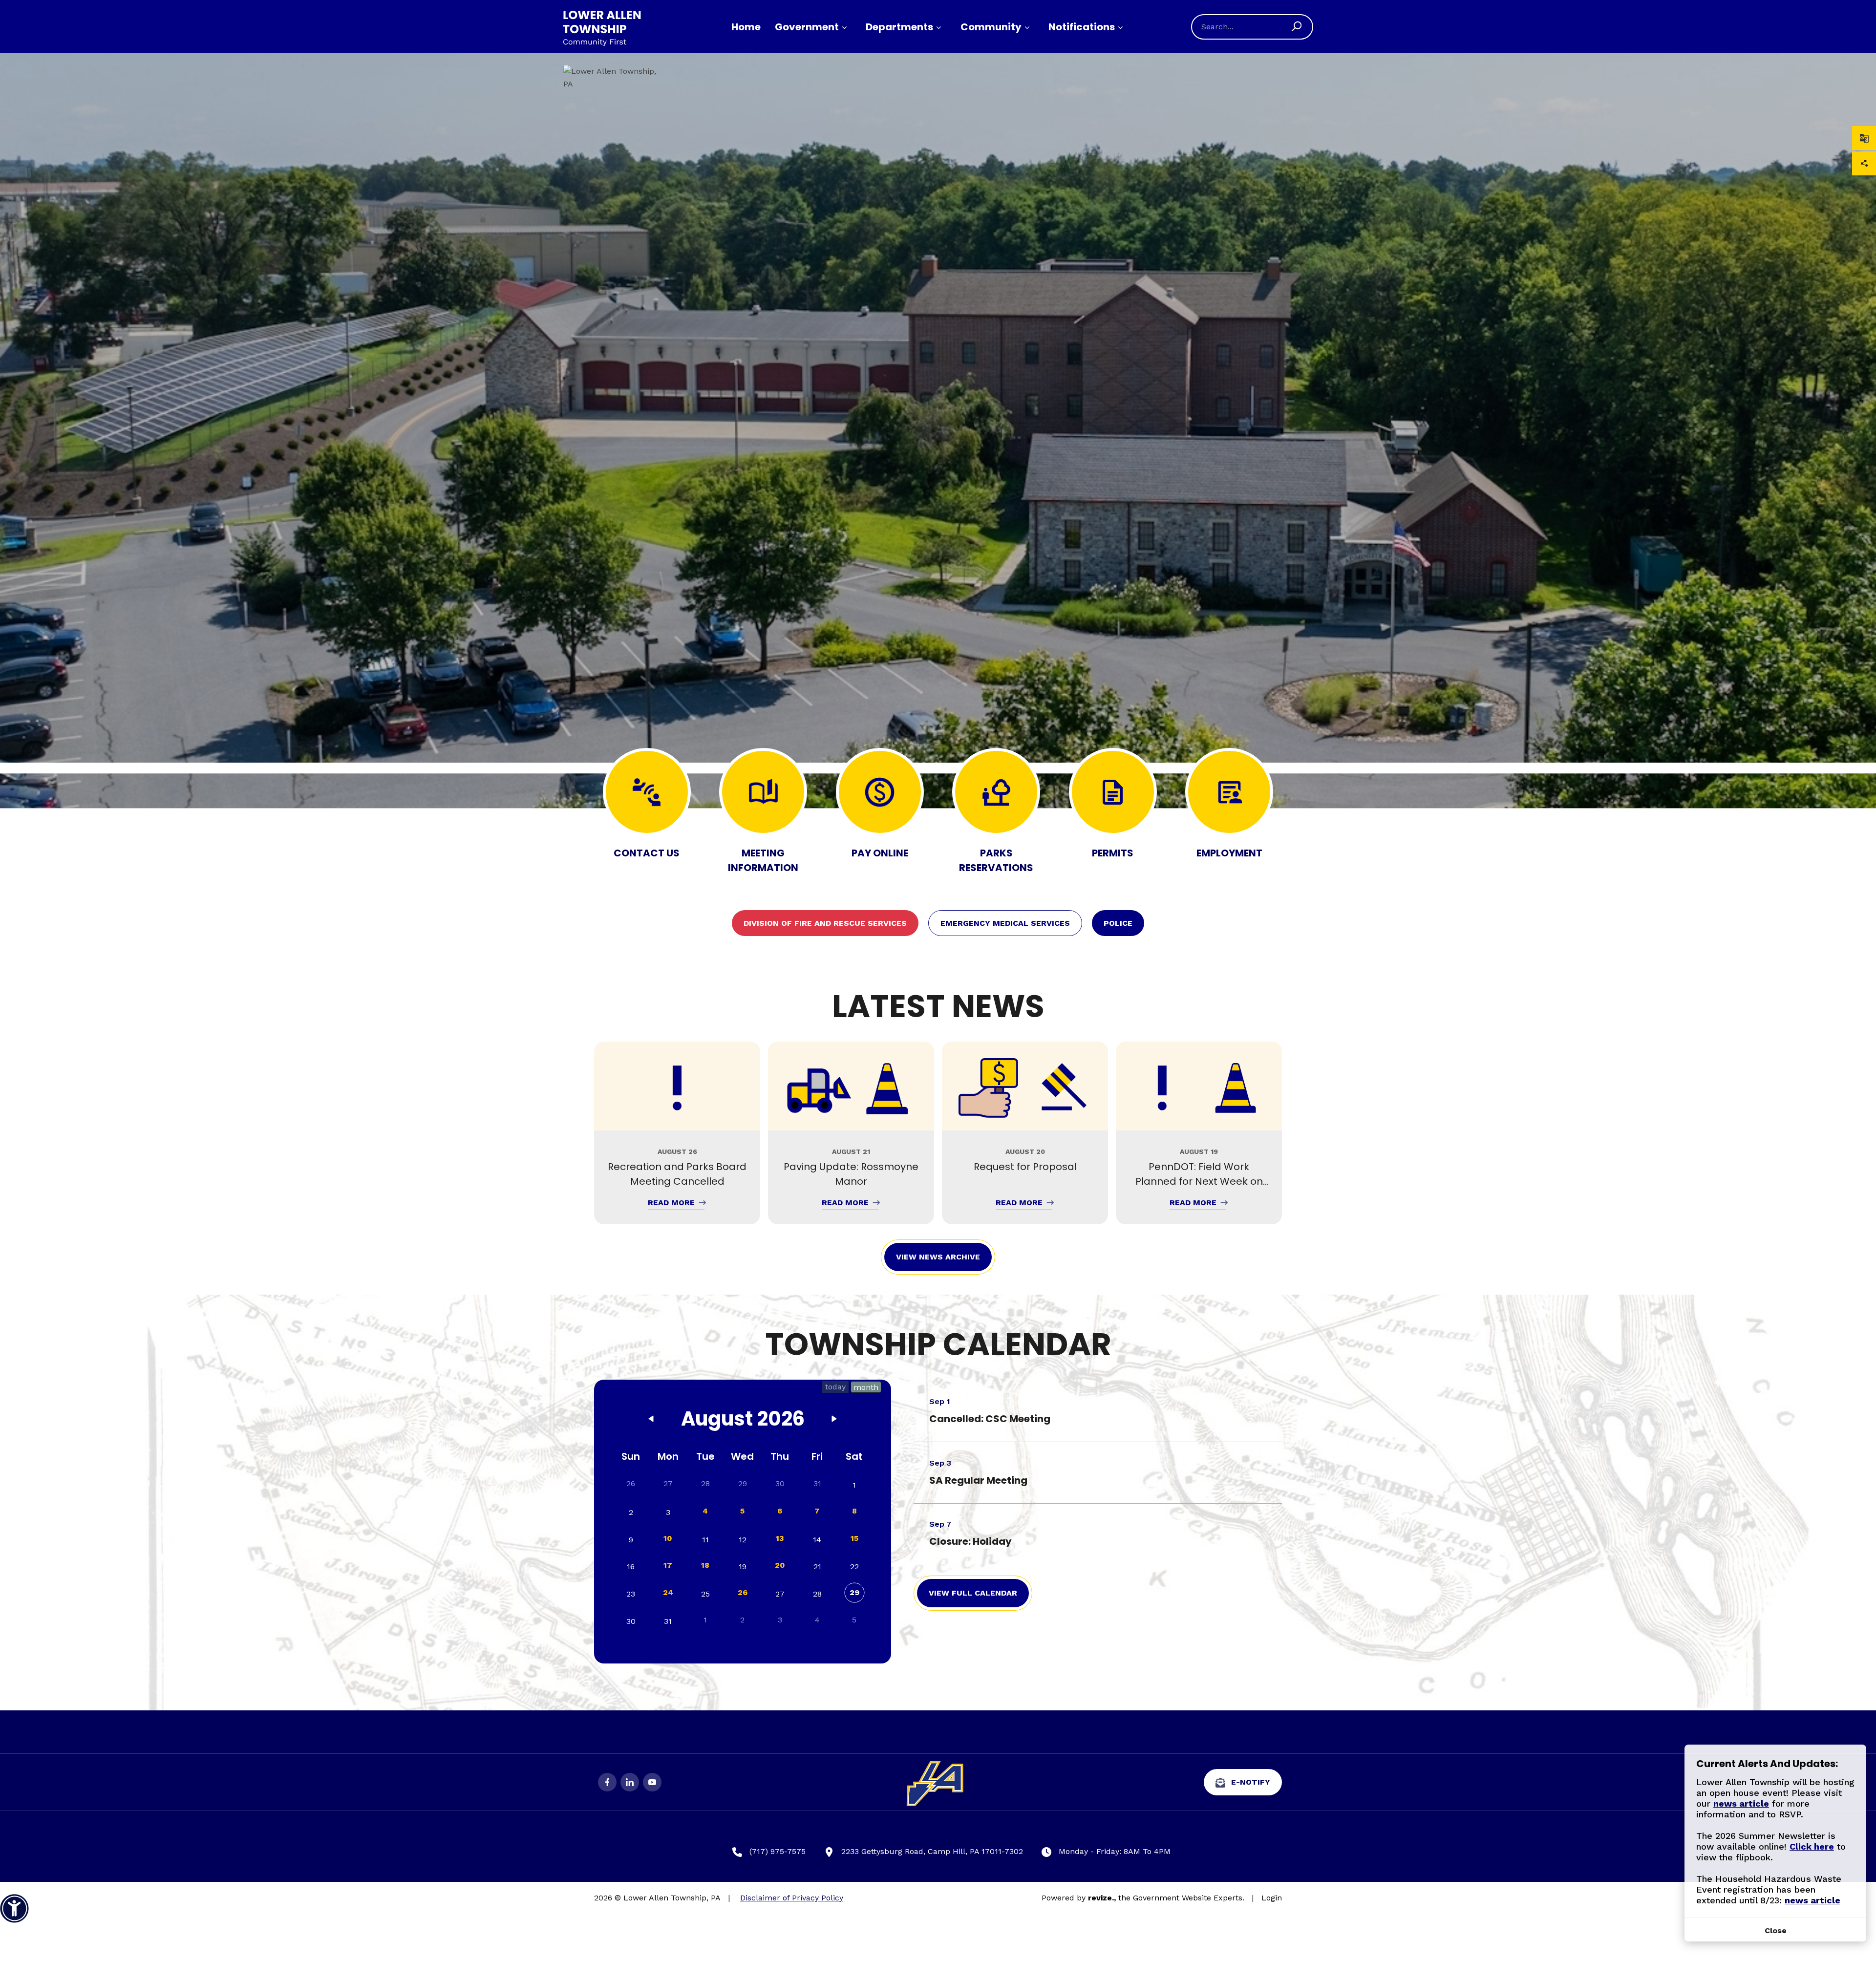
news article (1741, 1803)
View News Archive (938, 1257)
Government (807, 27)
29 (854, 1592)
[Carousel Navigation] (938, 1133)
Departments (899, 27)
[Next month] (834, 1421)
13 (780, 1538)
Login (1272, 1898)
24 (668, 1592)
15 (854, 1538)
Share (1864, 163)
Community (991, 27)
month (866, 1387)
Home (746, 27)
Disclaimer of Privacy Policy (792, 1898)
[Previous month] (651, 1421)
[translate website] (1864, 138)
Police (1118, 923)
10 (668, 1538)
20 (780, 1565)
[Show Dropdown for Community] (1027, 28)
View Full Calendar (973, 1593)
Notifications (1082, 27)
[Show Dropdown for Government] (844, 28)
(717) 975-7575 (778, 1851)
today (835, 1387)
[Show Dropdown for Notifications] (1120, 28)
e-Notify (1251, 1782)
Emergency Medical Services (1005, 923)
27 (668, 1483)
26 (743, 1592)
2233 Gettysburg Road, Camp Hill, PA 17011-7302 (932, 1851)
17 (668, 1565)
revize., (1102, 1898)
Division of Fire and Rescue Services (825, 923)
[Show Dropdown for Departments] (938, 28)
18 (705, 1565)
